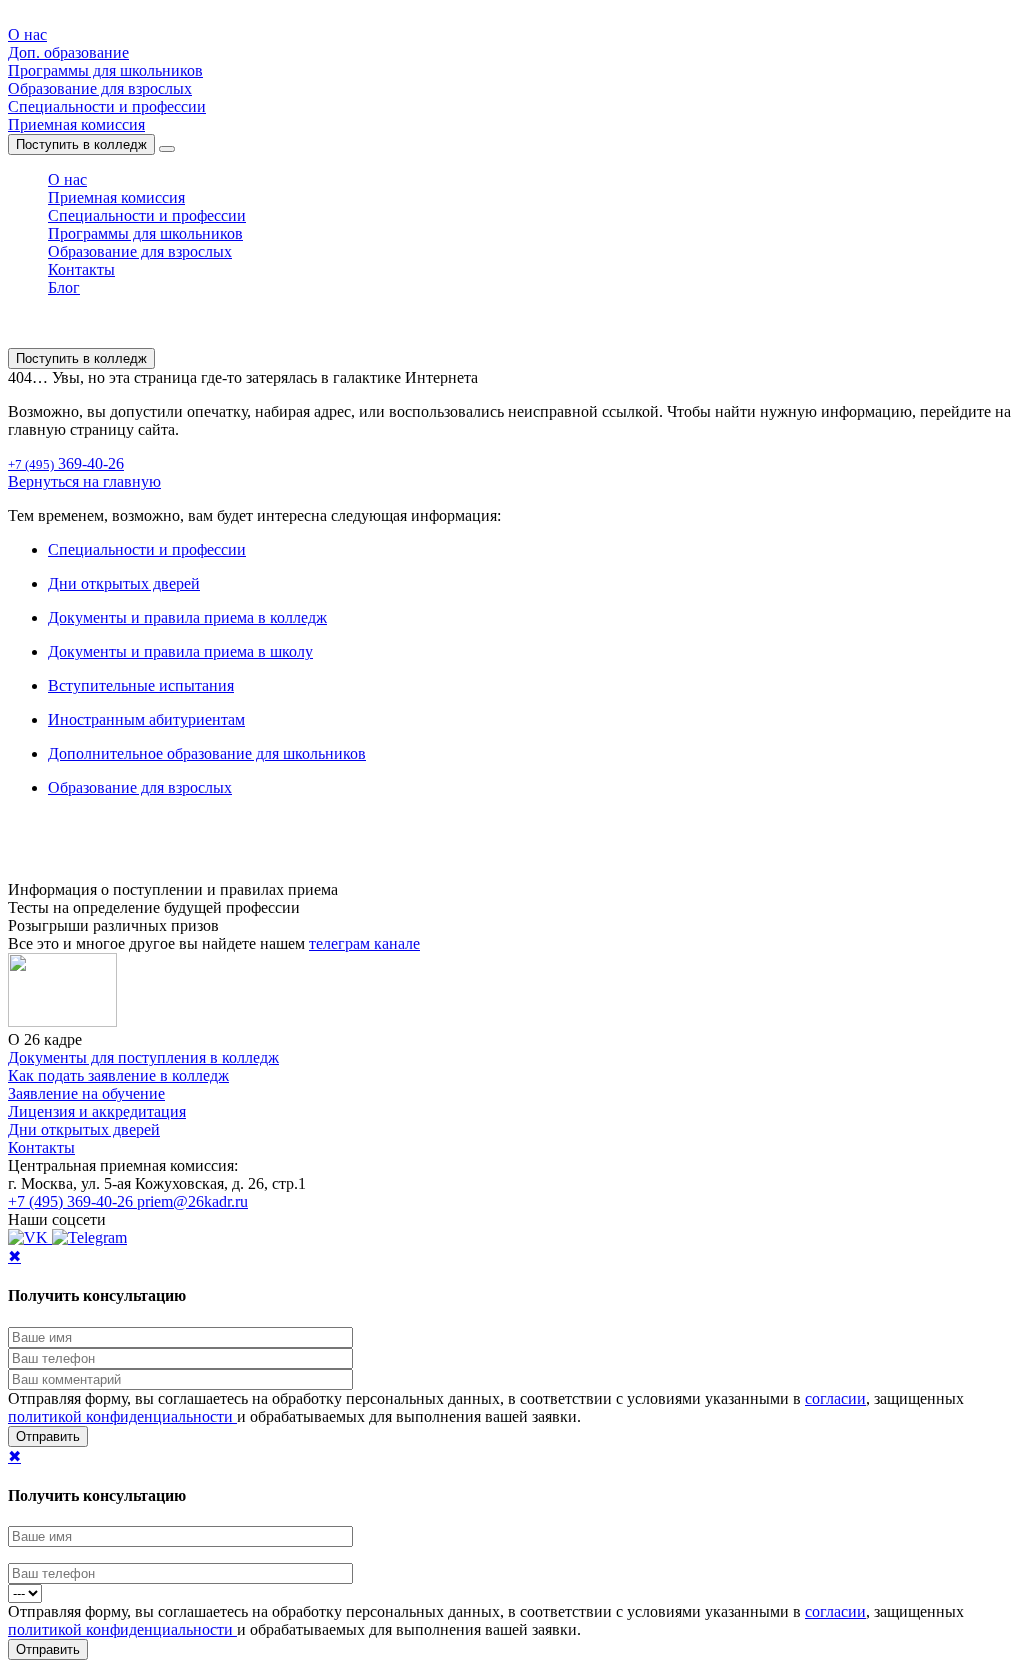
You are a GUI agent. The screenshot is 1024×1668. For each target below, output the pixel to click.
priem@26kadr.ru (192, 1201)
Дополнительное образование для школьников (207, 753)
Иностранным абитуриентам (146, 719)
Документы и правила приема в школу (180, 651)
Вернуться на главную (84, 481)
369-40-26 (66, 463)
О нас (27, 34)
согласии (835, 1398)
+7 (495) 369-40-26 (72, 1201)
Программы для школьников (105, 70)
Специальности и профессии (107, 106)
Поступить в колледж (81, 144)
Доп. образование (68, 52)
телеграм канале (364, 943)
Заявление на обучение (86, 1093)
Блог (64, 287)
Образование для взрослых (100, 88)
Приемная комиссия (76, 124)
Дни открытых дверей (124, 583)
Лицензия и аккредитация (97, 1111)
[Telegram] (89, 1237)
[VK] (30, 1237)
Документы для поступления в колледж (143, 1057)
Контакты (81, 269)
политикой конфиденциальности (122, 1416)
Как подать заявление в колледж (118, 1075)
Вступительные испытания (141, 685)
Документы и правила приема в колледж (187, 617)
